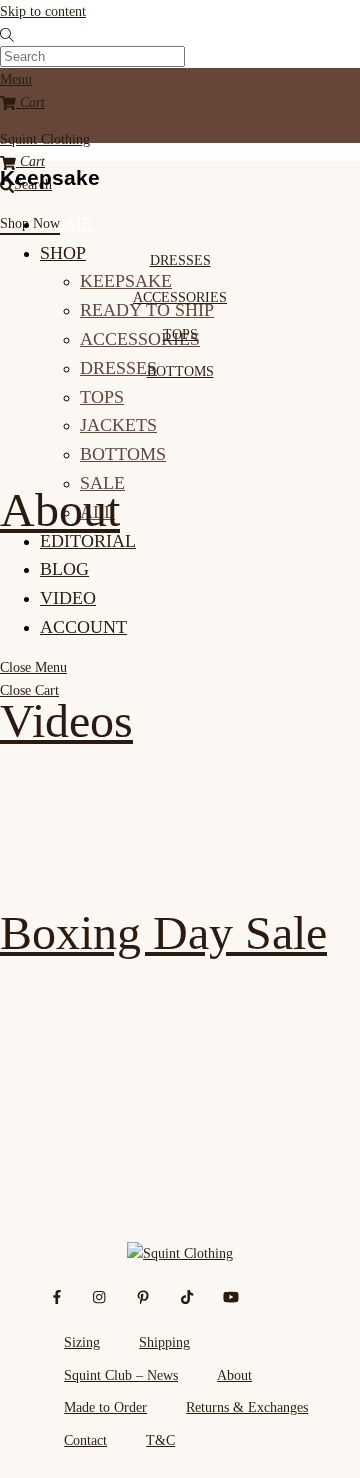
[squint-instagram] (100, 1295)
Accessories (140, 339)
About (60, 509)
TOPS (180, 334)
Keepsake (126, 281)
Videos (66, 720)
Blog (64, 569)
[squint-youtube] (231, 1295)
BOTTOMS (180, 371)
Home (66, 224)
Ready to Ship (147, 310)
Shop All (84, 1143)
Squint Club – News (121, 1375)
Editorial (88, 541)
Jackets (118, 425)
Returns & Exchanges (247, 1407)
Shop (63, 253)
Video (68, 598)
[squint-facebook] (57, 1295)
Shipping (164, 1342)
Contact (85, 1440)
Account (83, 627)
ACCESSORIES (180, 297)
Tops (102, 397)
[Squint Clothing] (180, 1253)
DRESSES (180, 260)
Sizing (82, 1342)
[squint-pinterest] (143, 1295)
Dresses (118, 368)
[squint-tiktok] (187, 1295)
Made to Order (105, 1407)
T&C (160, 1440)
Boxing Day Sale (163, 932)
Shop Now (30, 223)
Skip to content (43, 11)
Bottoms (123, 454)
